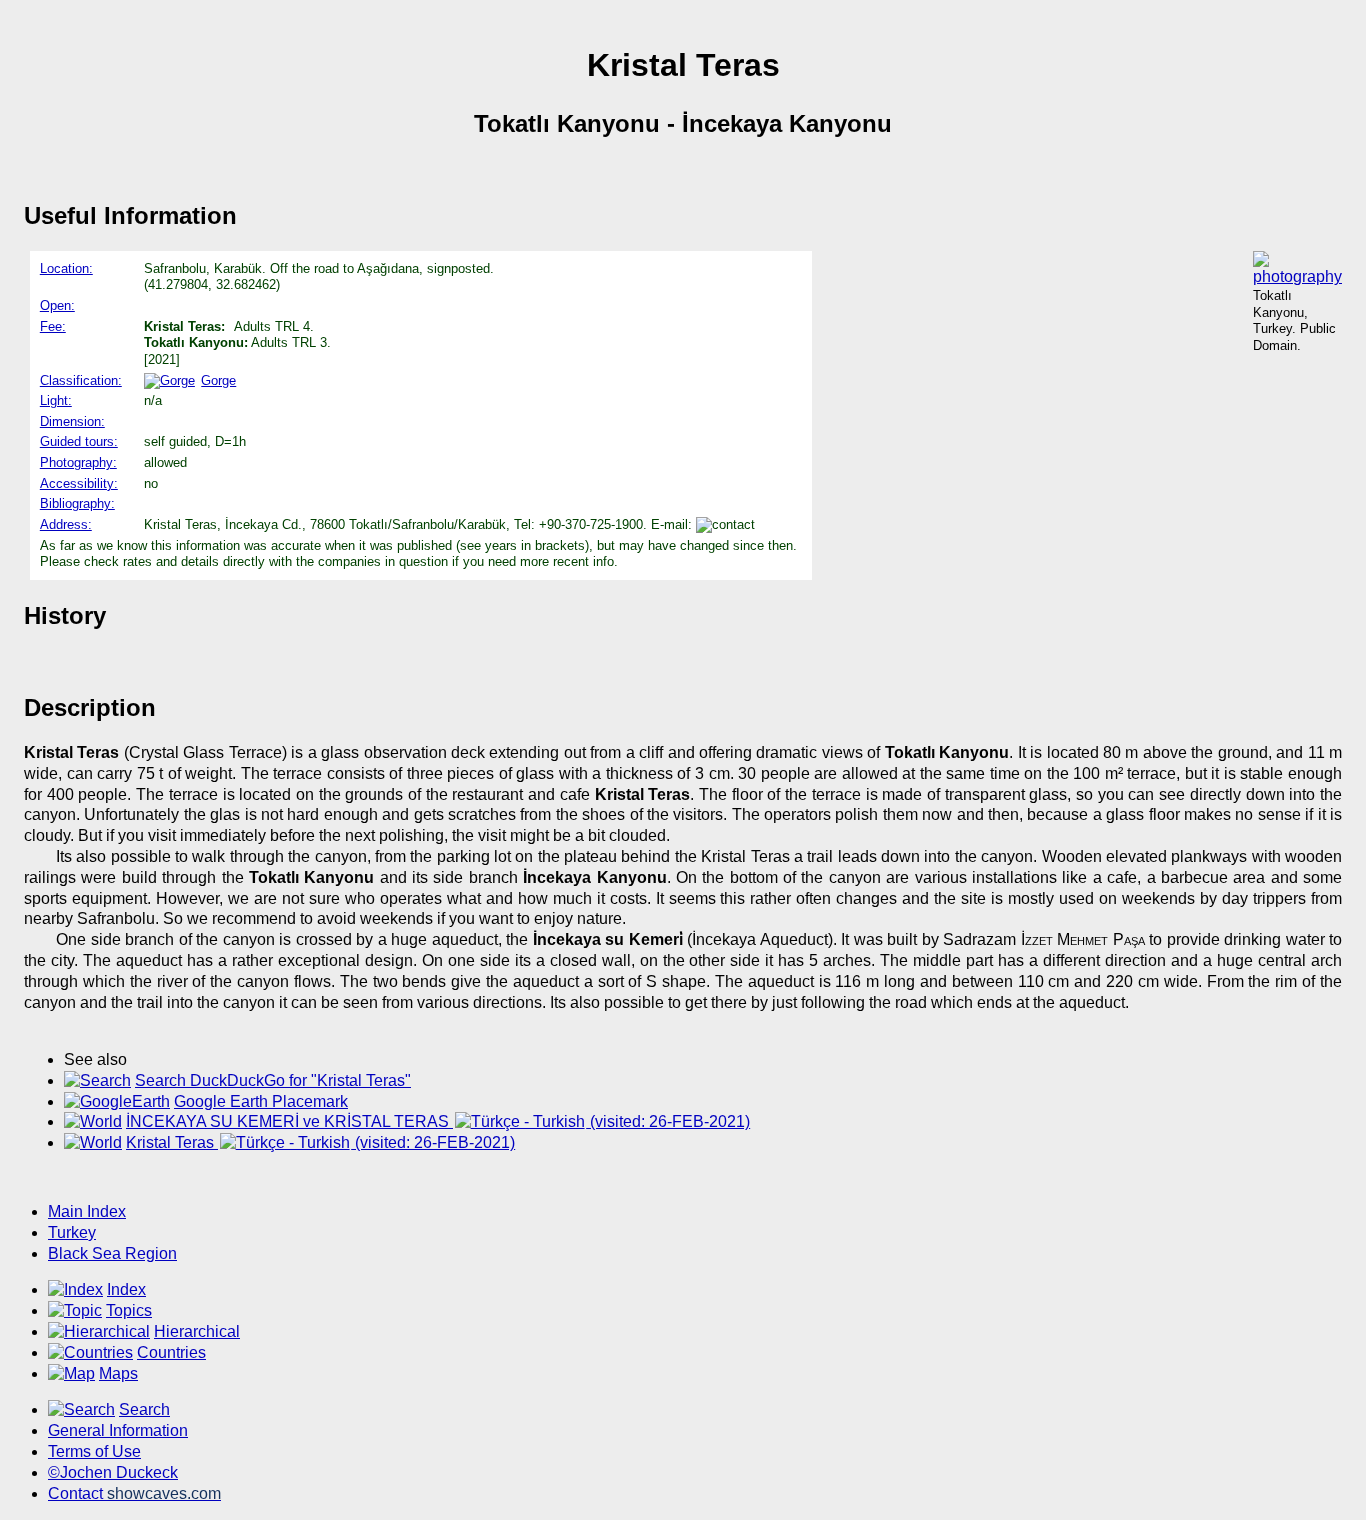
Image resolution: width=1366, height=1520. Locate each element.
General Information (118, 1430)
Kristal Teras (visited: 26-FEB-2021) (320, 1142)
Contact (134, 1493)
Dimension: (72, 421)
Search (144, 1409)
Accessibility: (79, 483)
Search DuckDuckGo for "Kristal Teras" (273, 1080)
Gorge (218, 380)
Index (126, 1289)
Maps (118, 1373)
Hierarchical (197, 1331)
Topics (129, 1310)
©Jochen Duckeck (113, 1472)
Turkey (72, 1232)
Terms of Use (94, 1451)
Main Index (87, 1211)
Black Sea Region (112, 1253)
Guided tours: (79, 441)
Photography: (78, 462)
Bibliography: (77, 503)
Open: (57, 305)
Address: (66, 524)
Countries (171, 1352)
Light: (56, 400)
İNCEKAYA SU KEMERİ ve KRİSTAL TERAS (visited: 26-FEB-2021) (438, 1121)
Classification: (81, 380)
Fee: (53, 326)
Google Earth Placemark (261, 1101)
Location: (66, 268)
